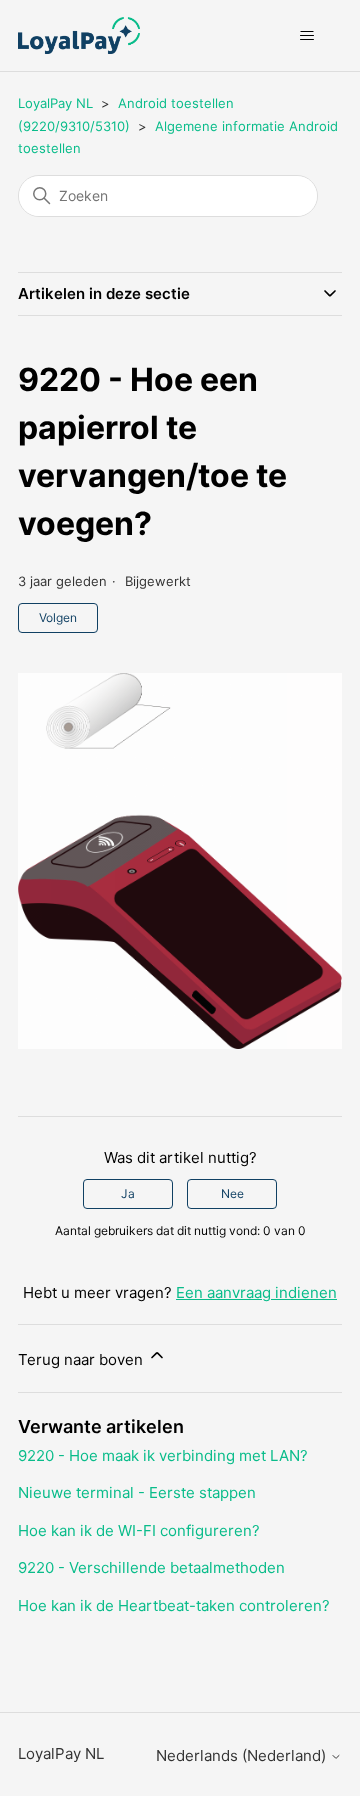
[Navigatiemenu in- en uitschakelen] (306, 36)
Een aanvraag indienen (256, 1292)
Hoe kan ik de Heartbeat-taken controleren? (174, 1605)
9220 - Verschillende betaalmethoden (151, 1567)
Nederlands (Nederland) (243, 1755)
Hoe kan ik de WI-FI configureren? (139, 1530)
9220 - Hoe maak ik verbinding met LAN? (163, 1455)
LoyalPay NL (55, 103)
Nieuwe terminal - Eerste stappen (137, 1492)
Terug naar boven (82, 1359)
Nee (232, 1193)
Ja (128, 1193)
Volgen (58, 617)
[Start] (79, 35)
